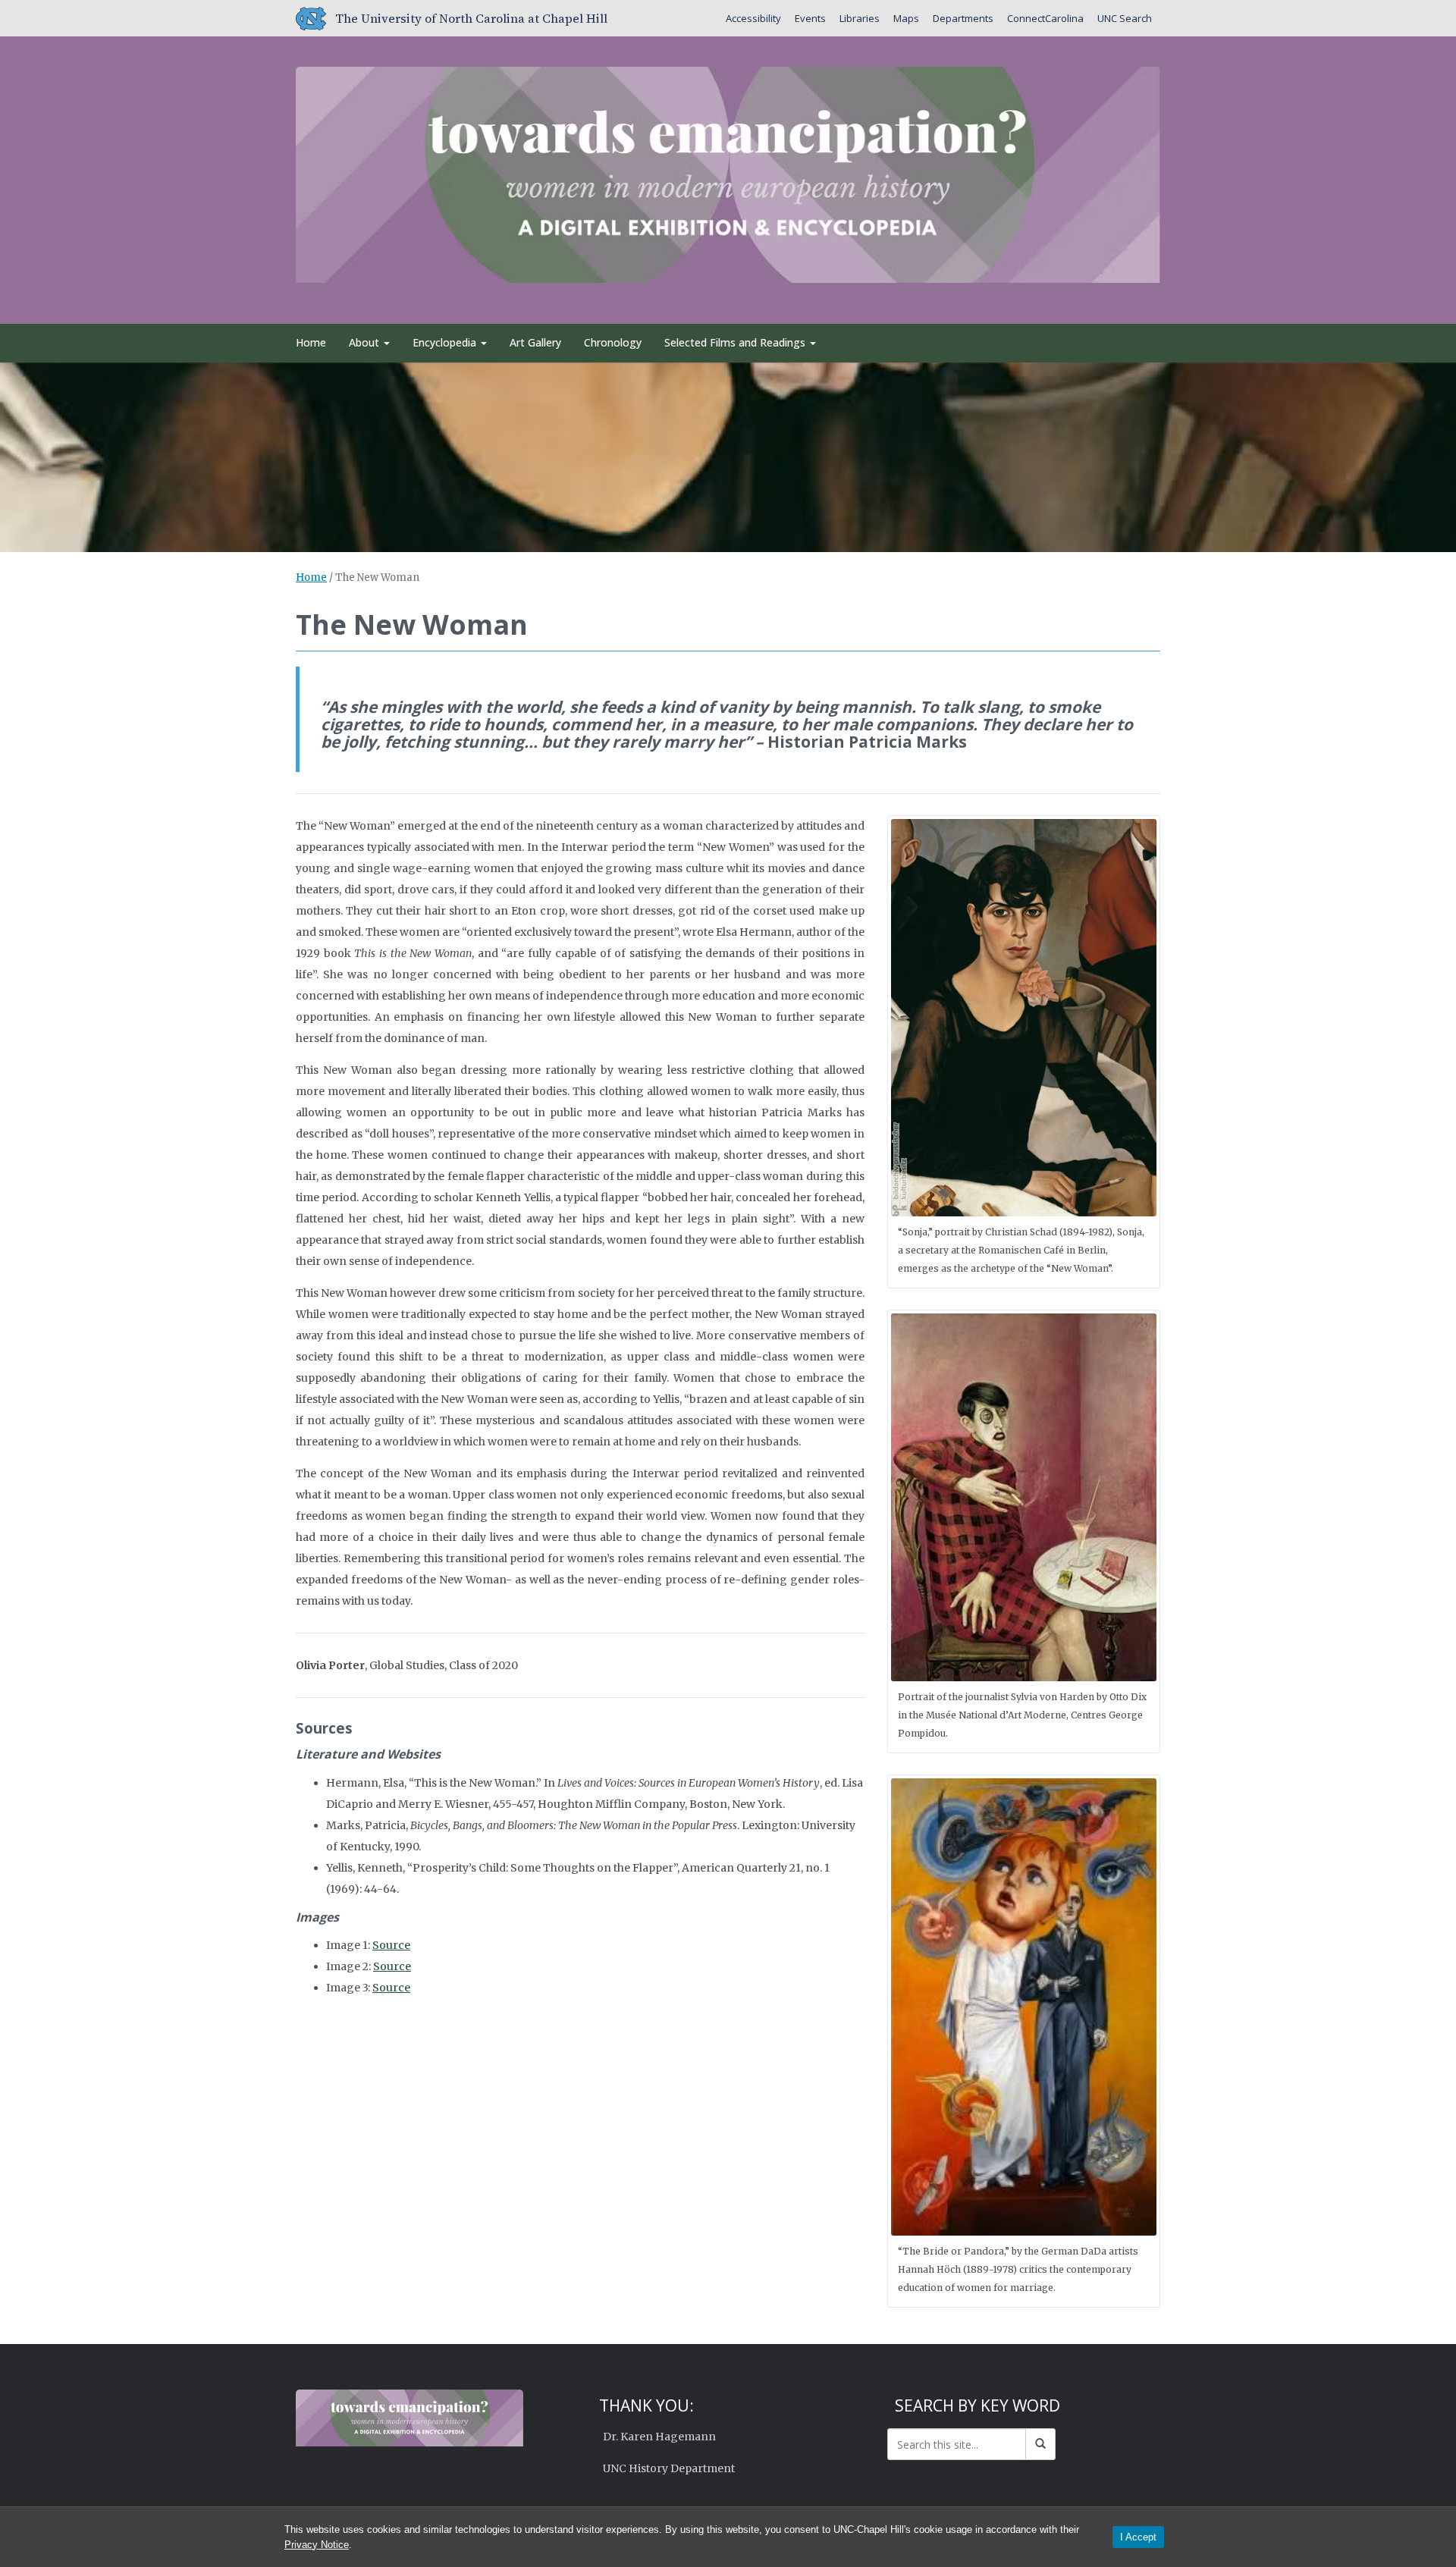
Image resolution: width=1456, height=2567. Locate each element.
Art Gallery (535, 342)
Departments (963, 18)
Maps (906, 18)
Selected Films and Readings (736, 342)
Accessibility (753, 18)
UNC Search (1125, 18)
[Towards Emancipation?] (728, 172)
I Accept (1138, 2537)
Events (810, 18)
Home (311, 342)
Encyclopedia (446, 342)
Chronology (613, 342)
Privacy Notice (317, 2545)
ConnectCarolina (1045, 18)
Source (391, 1945)
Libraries (860, 18)
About (366, 342)
